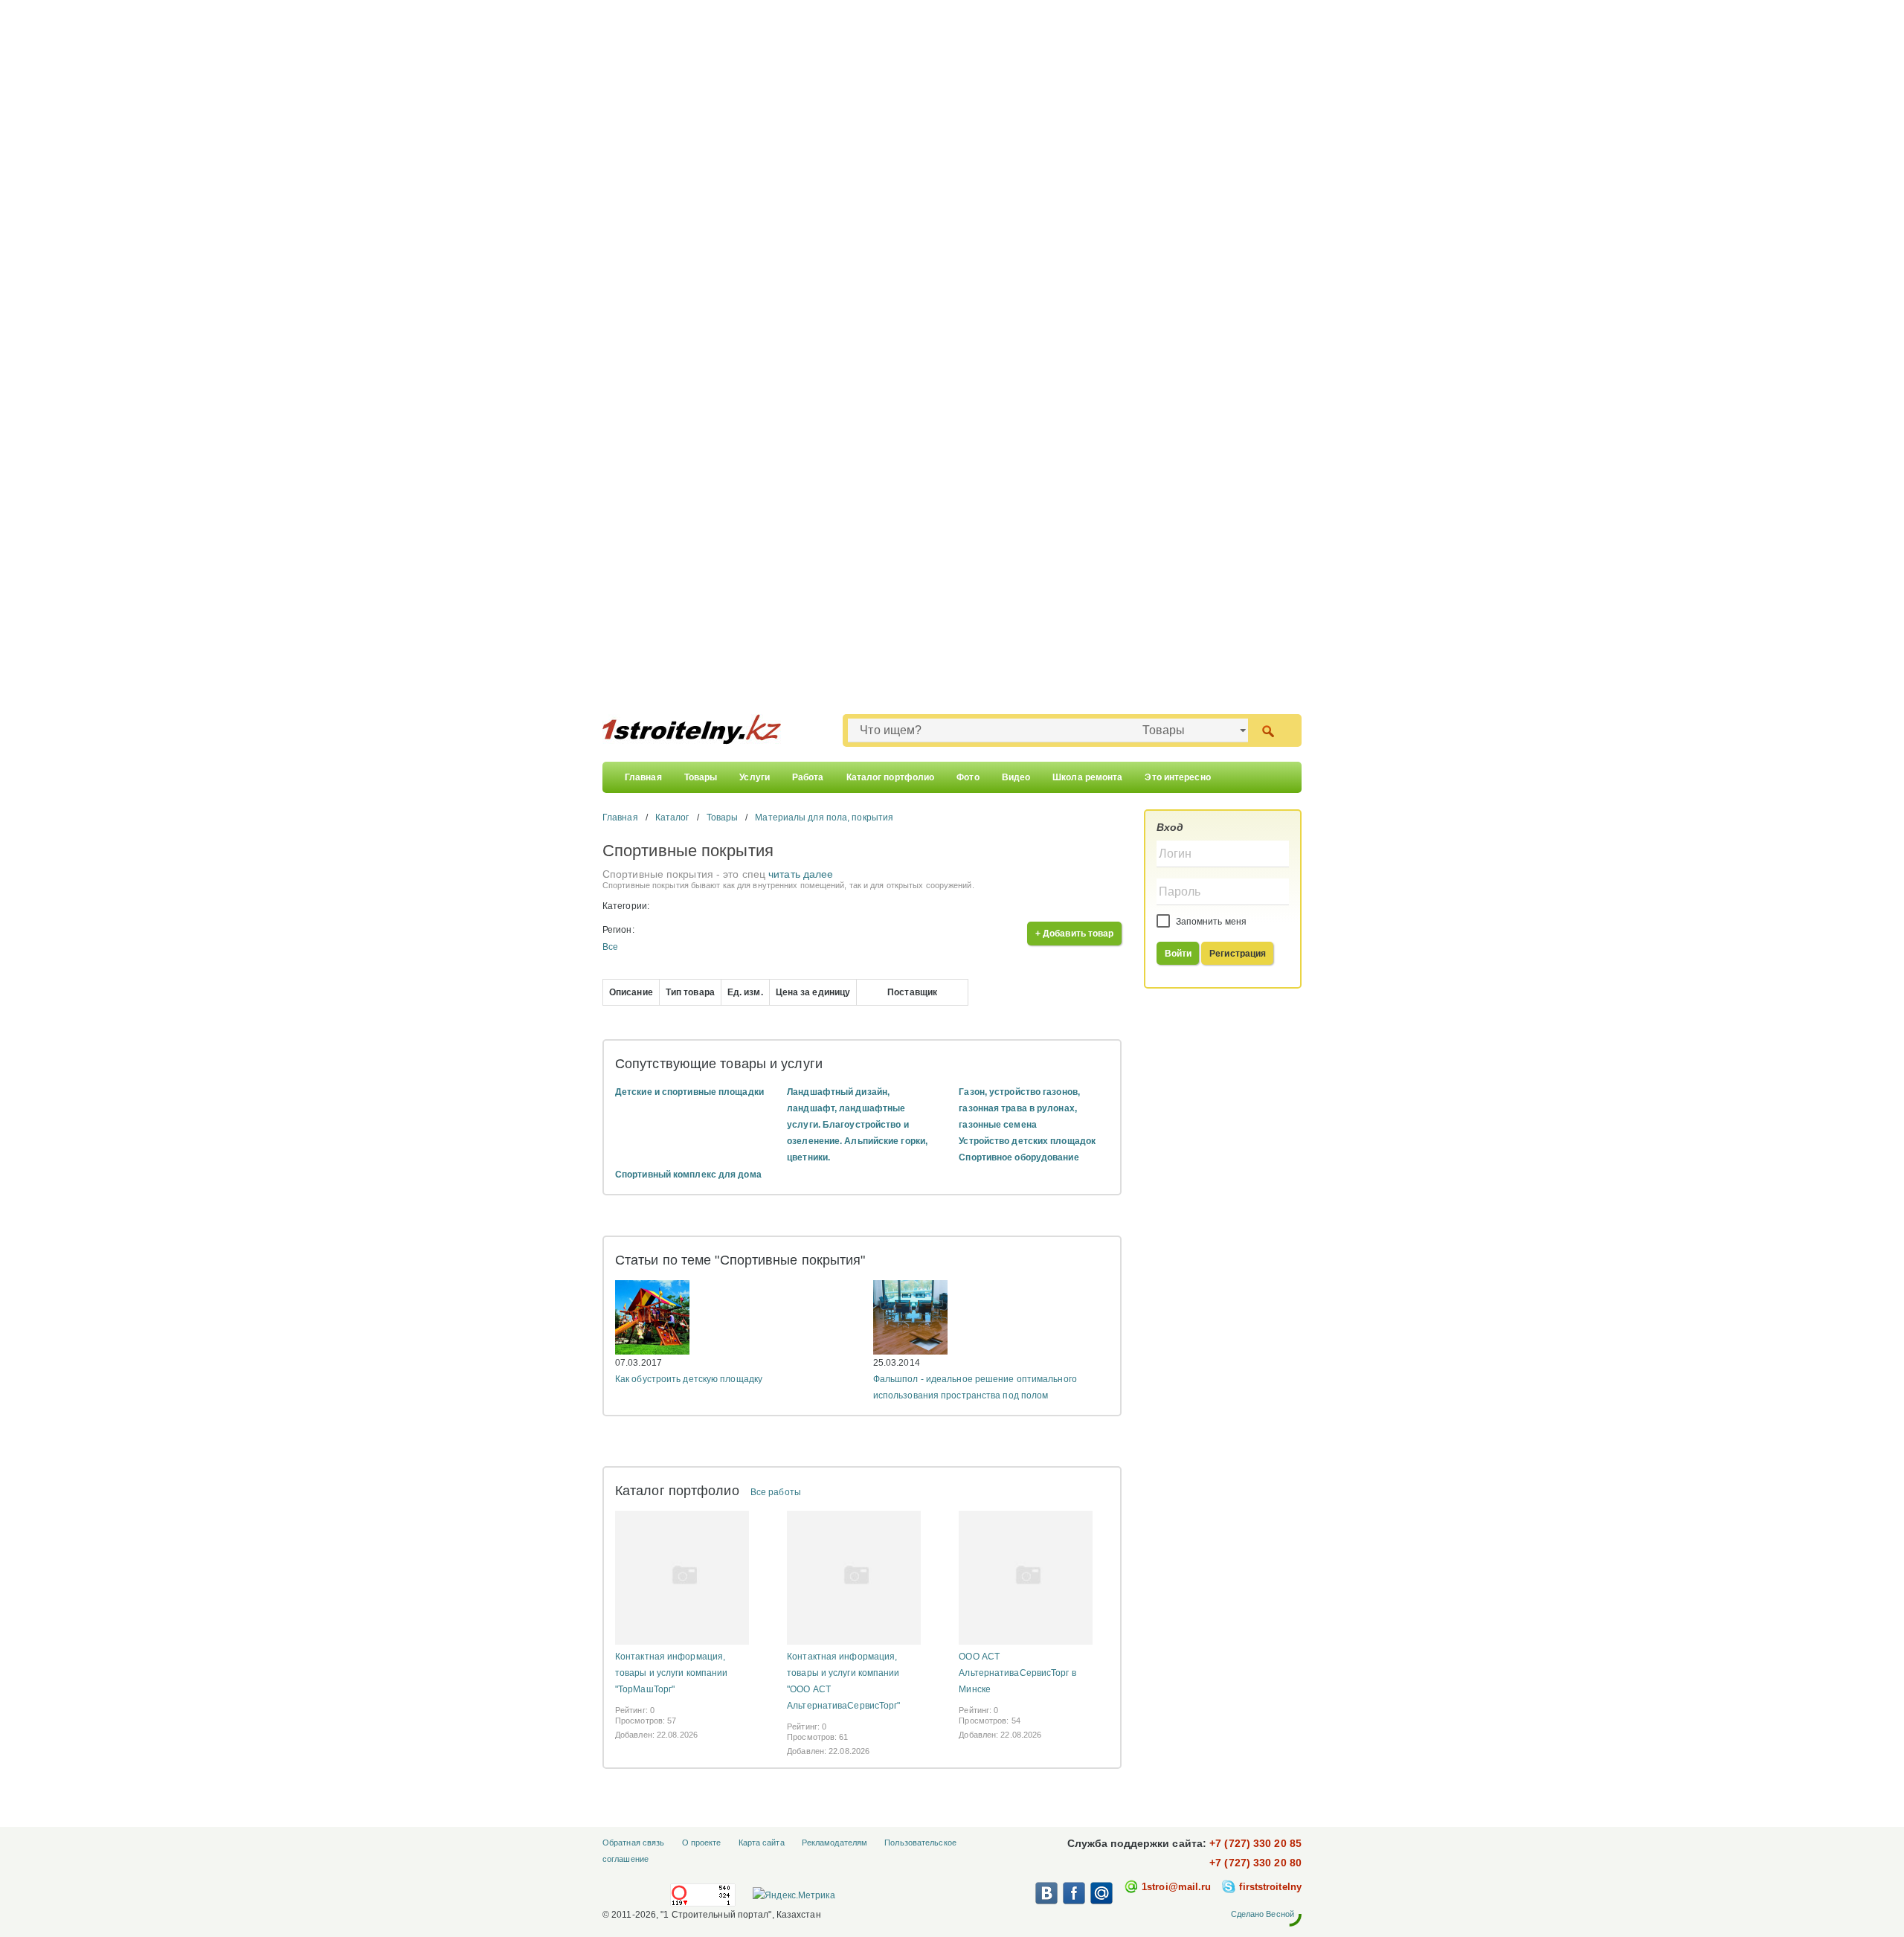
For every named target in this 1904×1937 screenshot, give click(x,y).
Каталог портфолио (891, 777)
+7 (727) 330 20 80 (1255, 1863)
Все (610, 947)
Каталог (672, 817)
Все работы (776, 1492)
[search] (1268, 730)
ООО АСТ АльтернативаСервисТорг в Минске (1017, 1673)
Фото (968, 777)
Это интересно (1177, 777)
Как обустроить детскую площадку (689, 1379)
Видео (1016, 777)
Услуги (755, 777)
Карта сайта (762, 1843)
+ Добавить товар (1075, 934)
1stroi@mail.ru (1176, 1887)
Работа (808, 777)
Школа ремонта (1087, 777)
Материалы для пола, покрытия (824, 817)
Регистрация (1238, 954)
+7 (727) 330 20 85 (1255, 1843)
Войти (1178, 954)
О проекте (702, 1843)
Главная (643, 777)
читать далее (801, 874)
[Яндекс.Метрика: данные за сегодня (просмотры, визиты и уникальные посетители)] (794, 1895)
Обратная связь (633, 1843)
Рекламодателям (834, 1843)
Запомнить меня (1210, 922)
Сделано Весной (1263, 1914)
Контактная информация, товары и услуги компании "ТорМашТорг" (671, 1673)
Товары (701, 777)
